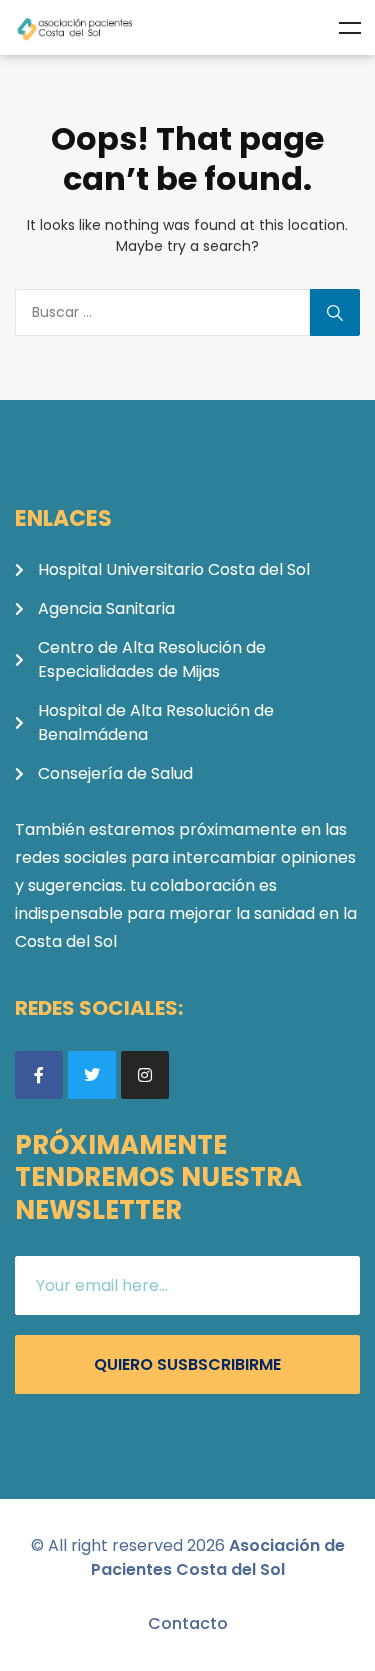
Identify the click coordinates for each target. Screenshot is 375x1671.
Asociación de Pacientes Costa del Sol (218, 1557)
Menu (350, 28)
